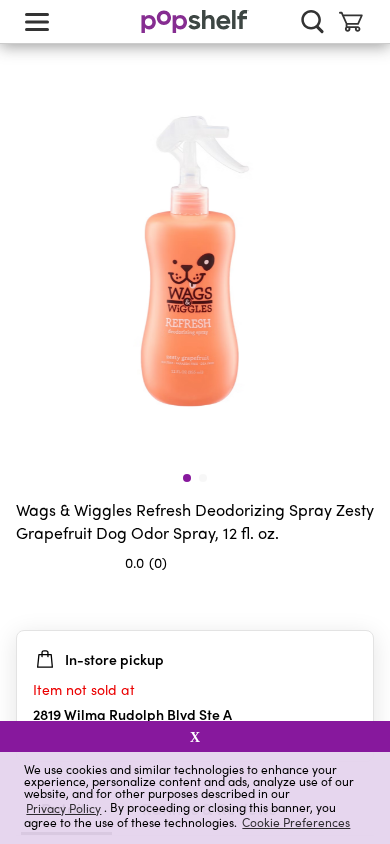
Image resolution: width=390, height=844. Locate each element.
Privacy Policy (63, 807)
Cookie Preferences (296, 822)
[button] (358, 602)
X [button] (195, 737)
